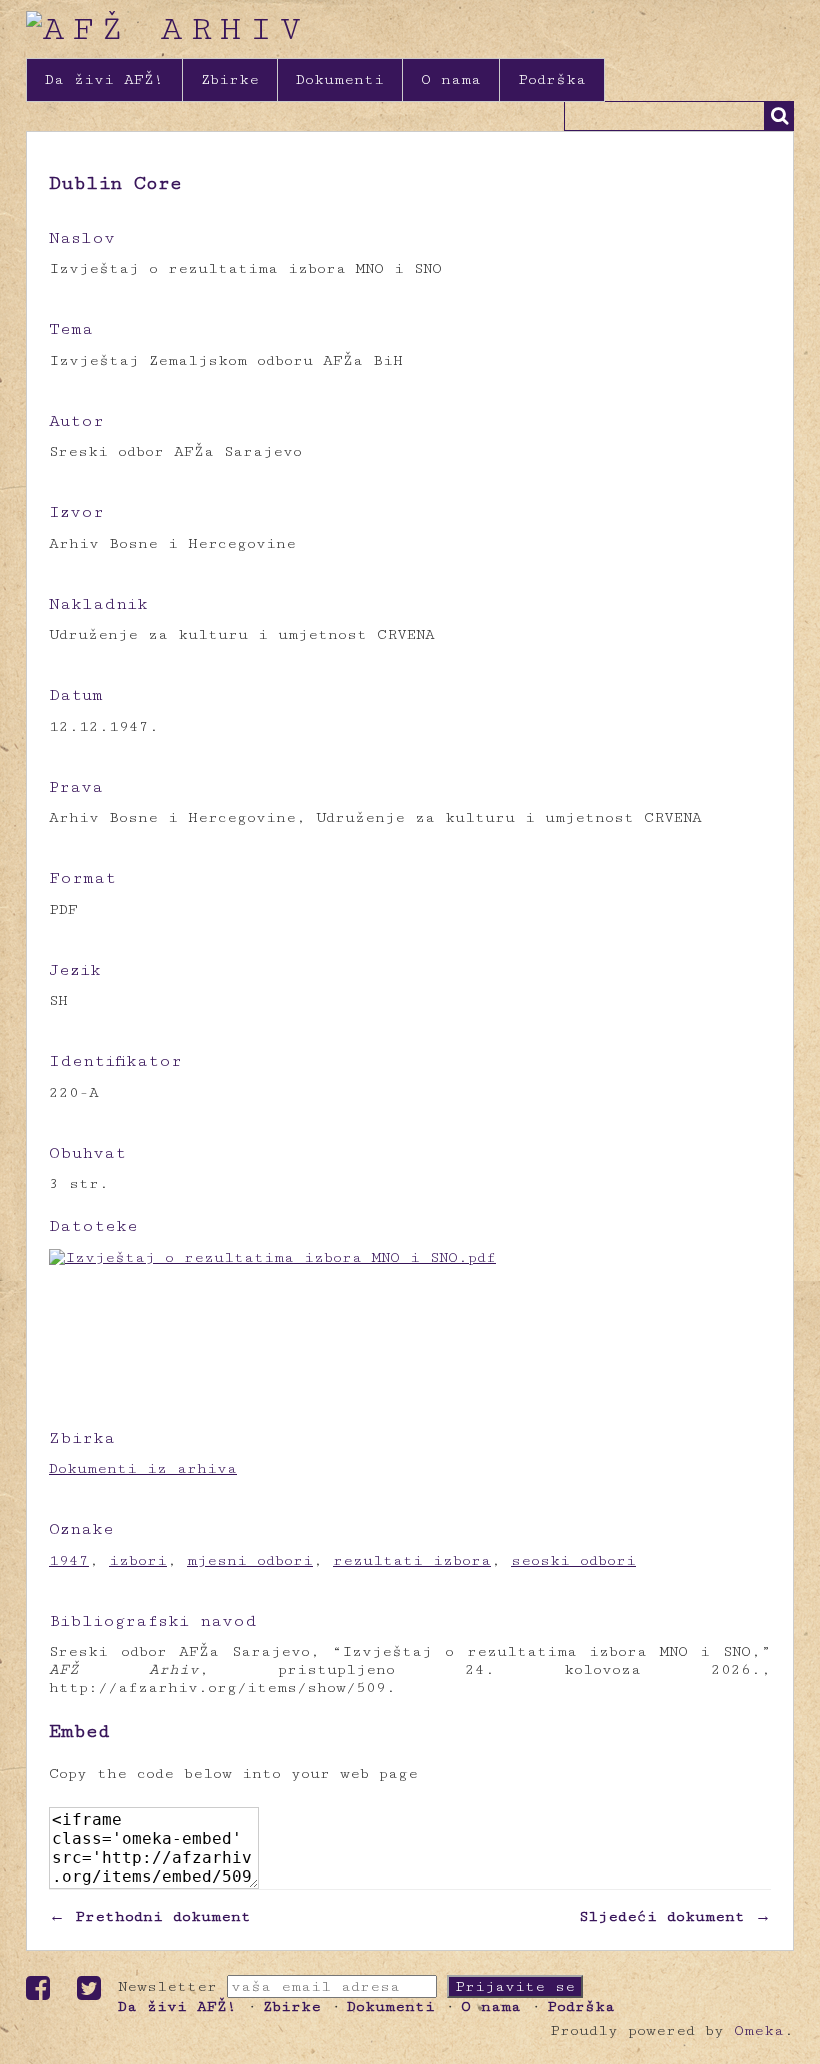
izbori (138, 1560)
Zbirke (230, 79)
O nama (451, 79)
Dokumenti (340, 79)
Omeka (759, 2030)
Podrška (552, 79)
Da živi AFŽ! (104, 79)
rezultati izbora (412, 1560)
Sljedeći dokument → (675, 1916)
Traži (779, 116)
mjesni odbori (250, 1560)
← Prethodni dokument (150, 1916)
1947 (69, 1560)
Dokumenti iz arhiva (143, 1468)
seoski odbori (573, 1560)
